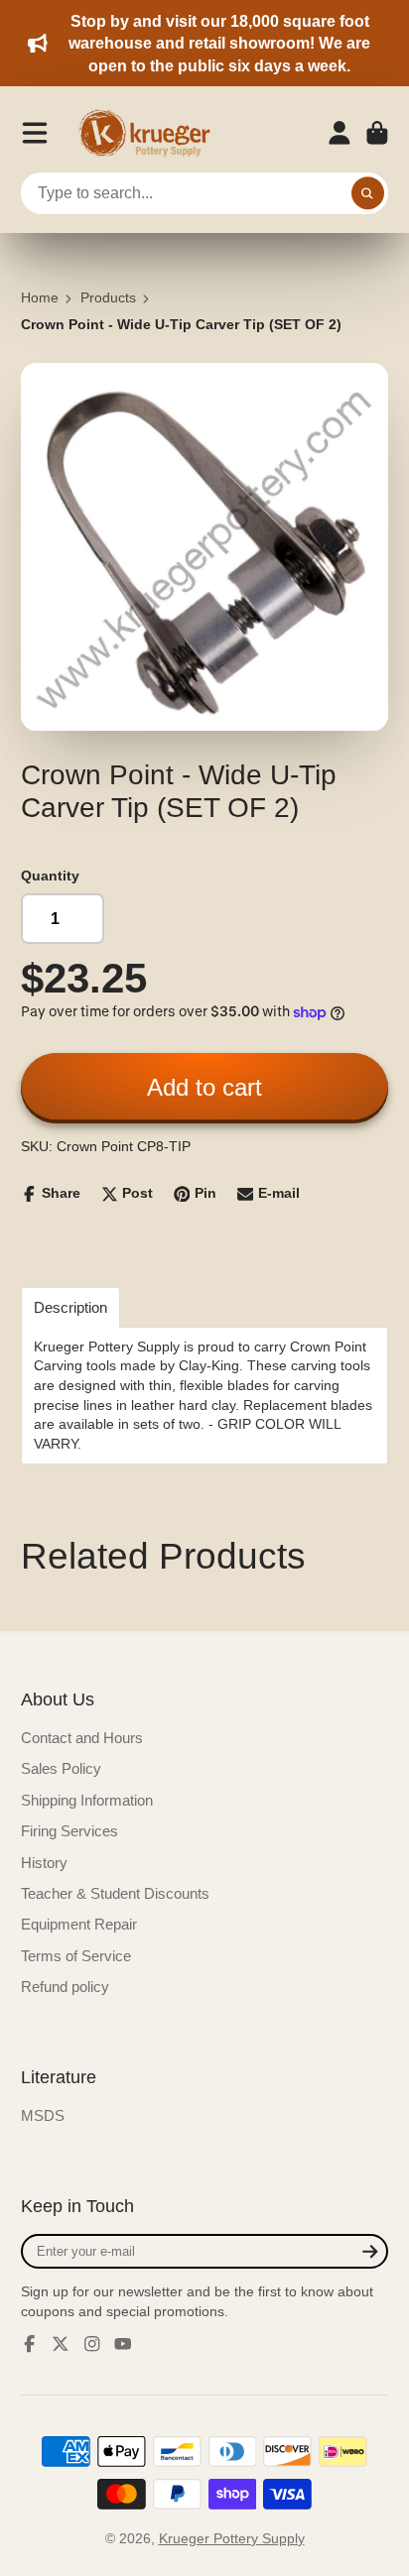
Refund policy (65, 1987)
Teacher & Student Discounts (115, 1893)
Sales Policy (61, 1768)
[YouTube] (123, 2344)
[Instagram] (92, 2344)
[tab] (70, 1307)
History (44, 1863)
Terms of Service (76, 1956)
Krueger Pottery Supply (232, 2538)
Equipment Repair (79, 1924)
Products (108, 297)
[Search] (368, 193)
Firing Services (69, 1831)
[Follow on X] (61, 2344)
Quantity (50, 876)
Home (40, 297)
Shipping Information (87, 1800)
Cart (377, 133)
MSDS (43, 2115)
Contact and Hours (82, 1738)
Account (340, 133)
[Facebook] (30, 2344)
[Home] (151, 133)
